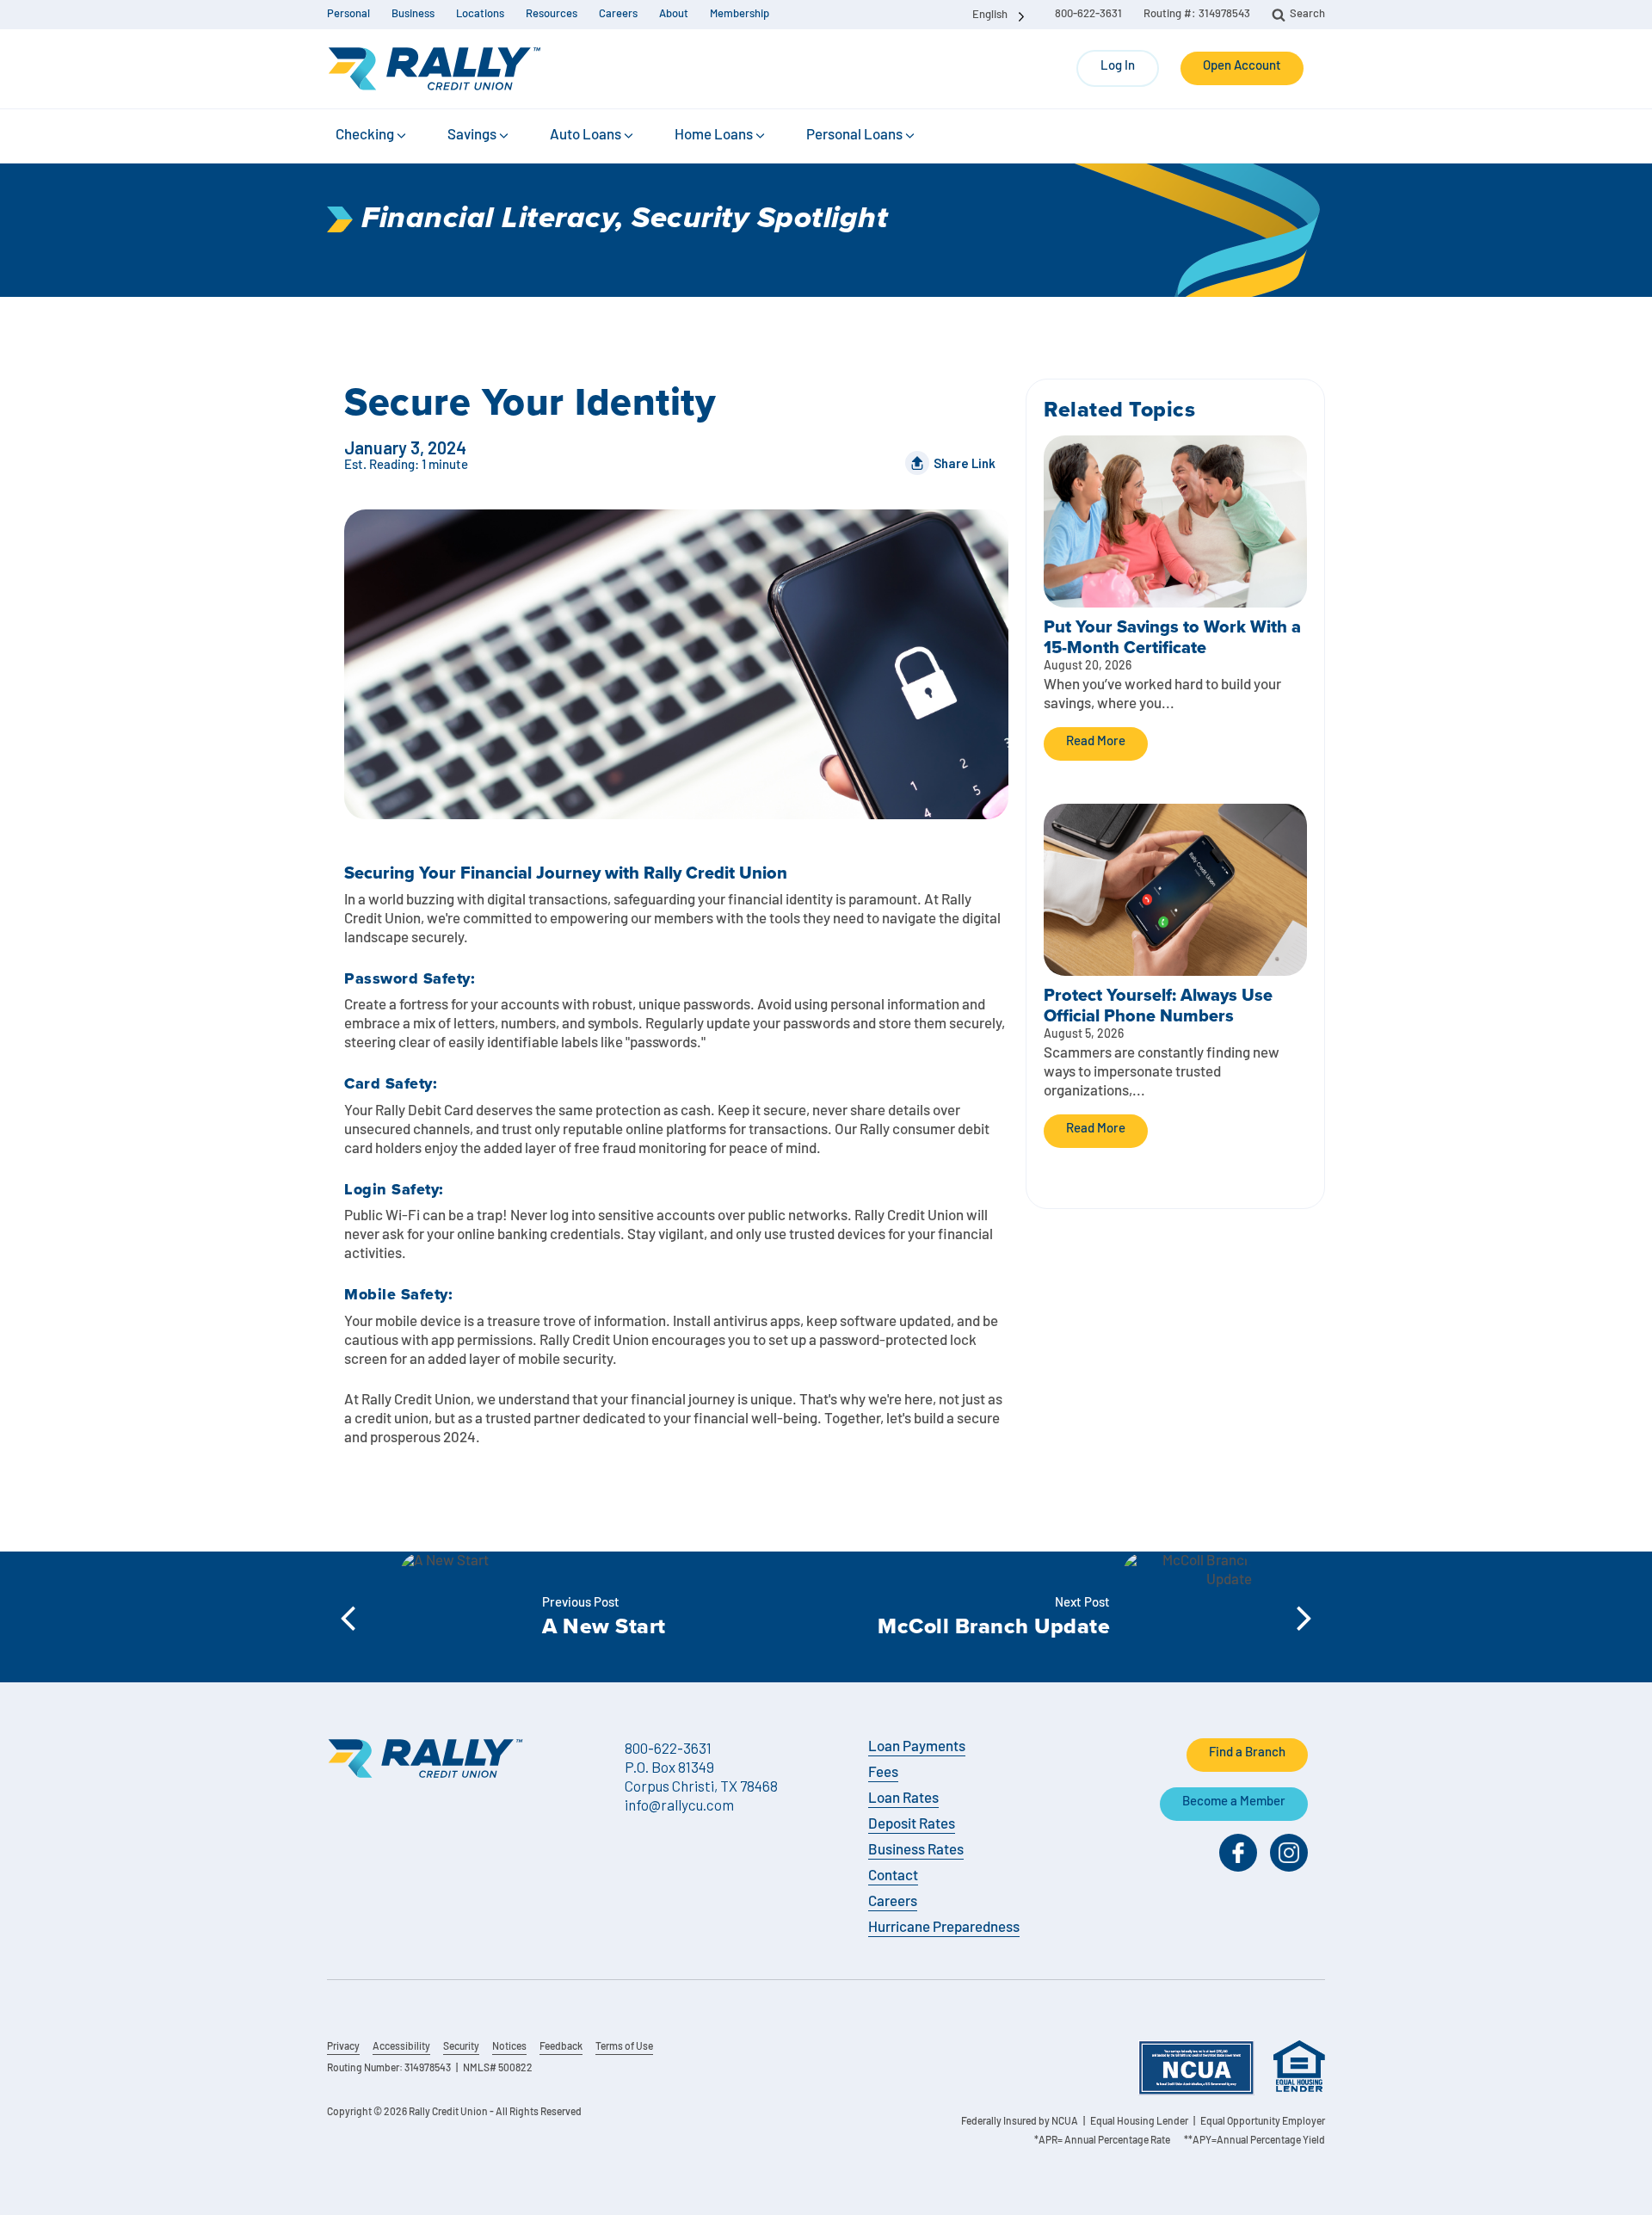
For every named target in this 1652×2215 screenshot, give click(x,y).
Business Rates (916, 1851)
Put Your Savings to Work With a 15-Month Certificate (1172, 637)
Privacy (343, 2047)
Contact (893, 1876)
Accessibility (401, 2047)
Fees (883, 1773)
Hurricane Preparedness (944, 1928)
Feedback (561, 2047)
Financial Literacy (488, 219)
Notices (509, 2047)
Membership (740, 14)
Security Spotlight (760, 219)
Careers (618, 14)
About (674, 14)
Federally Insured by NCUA (1020, 2122)
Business (413, 14)
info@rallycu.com (679, 1805)
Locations (480, 14)
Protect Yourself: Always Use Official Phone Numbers (1158, 1005)
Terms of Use (624, 2047)
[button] (372, 136)
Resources (552, 14)
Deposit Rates (912, 1825)
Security (461, 2047)
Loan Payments (917, 1747)
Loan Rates (903, 1799)
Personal (348, 14)
